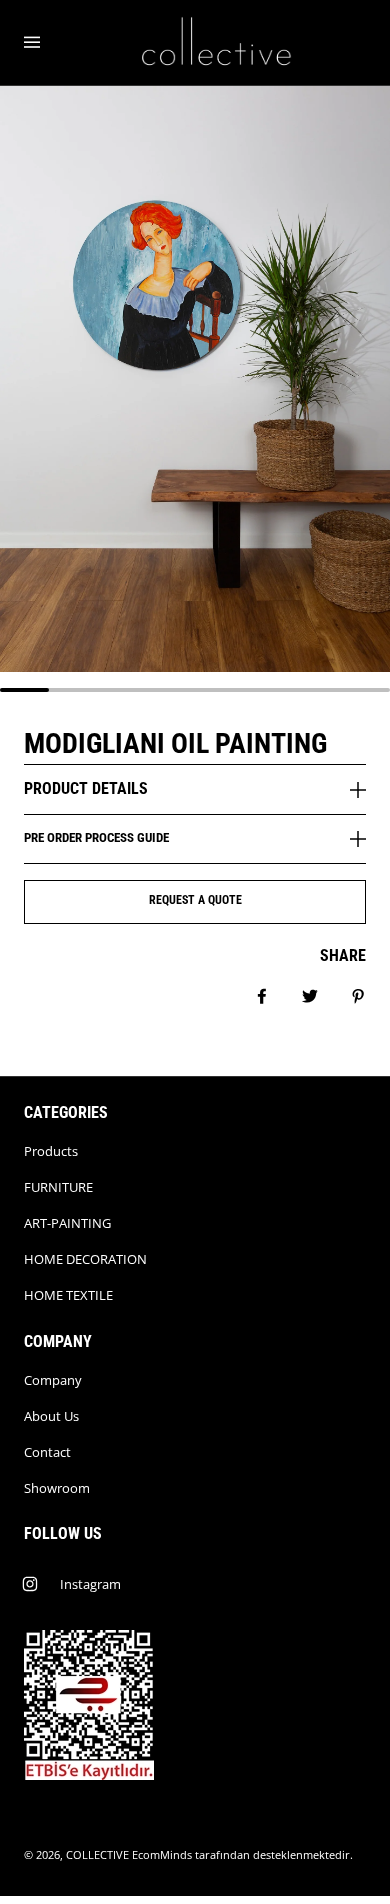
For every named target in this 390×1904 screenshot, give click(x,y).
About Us (51, 1416)
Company (53, 1380)
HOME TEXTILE (68, 1295)
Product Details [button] (86, 788)
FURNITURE (58, 1187)
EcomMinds (162, 1855)
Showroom (57, 1488)
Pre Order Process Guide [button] (96, 837)
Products (51, 1151)
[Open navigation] (46, 43)
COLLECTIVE (97, 1855)
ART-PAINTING (67, 1223)
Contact (47, 1452)
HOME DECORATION (85, 1259)
